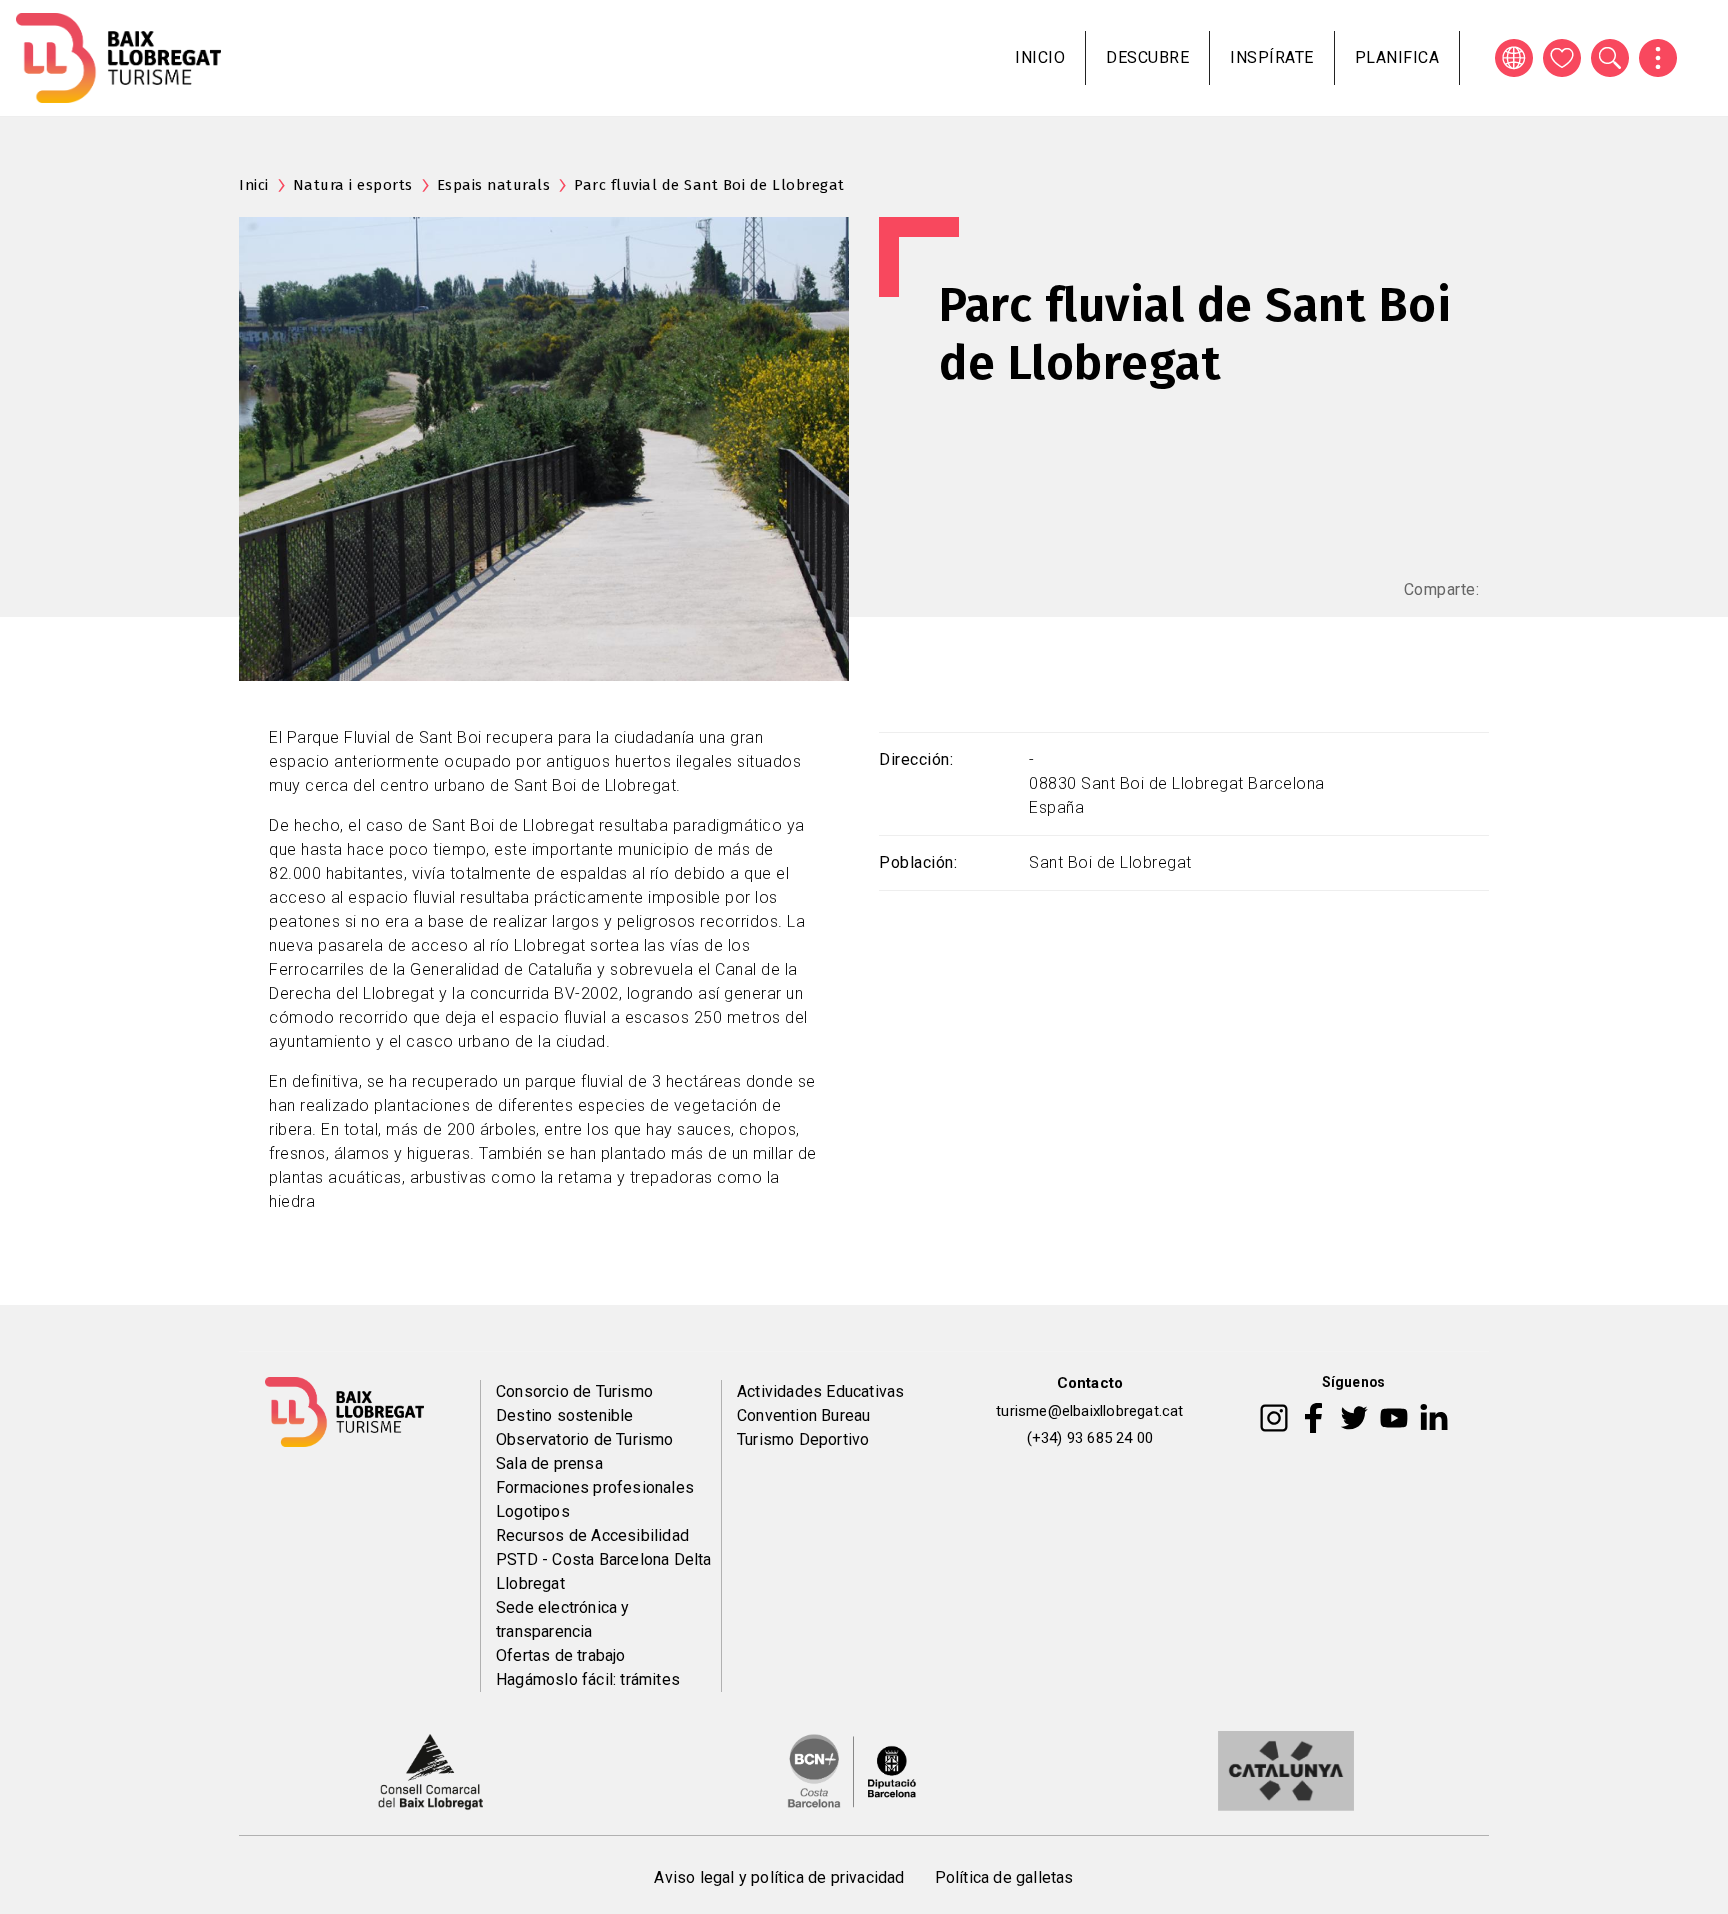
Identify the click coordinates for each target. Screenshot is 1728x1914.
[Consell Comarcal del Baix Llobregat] (430, 1770)
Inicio (1040, 57)
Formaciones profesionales (595, 1487)
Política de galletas (1004, 1877)
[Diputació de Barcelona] (852, 1770)
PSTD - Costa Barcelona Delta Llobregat (604, 1571)
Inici (254, 185)
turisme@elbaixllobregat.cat (1089, 1411)
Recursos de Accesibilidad (592, 1535)
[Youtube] (1394, 1417)
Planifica (1397, 57)
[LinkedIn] (1434, 1417)
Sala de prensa (549, 1463)
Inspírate (1272, 57)
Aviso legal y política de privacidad (779, 1877)
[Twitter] (1354, 1417)
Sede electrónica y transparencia (563, 1619)
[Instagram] (1274, 1417)
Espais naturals (494, 185)
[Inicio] (118, 58)
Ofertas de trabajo (561, 1655)
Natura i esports (353, 185)
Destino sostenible (565, 1415)
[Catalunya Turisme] (1286, 1770)
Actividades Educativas (820, 1391)
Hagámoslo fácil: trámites (588, 1679)
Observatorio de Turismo (585, 1439)
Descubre (1147, 57)
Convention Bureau (803, 1415)
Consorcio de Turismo (574, 1391)
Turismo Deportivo (803, 1439)
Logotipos (533, 1511)
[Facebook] (1313, 1417)
